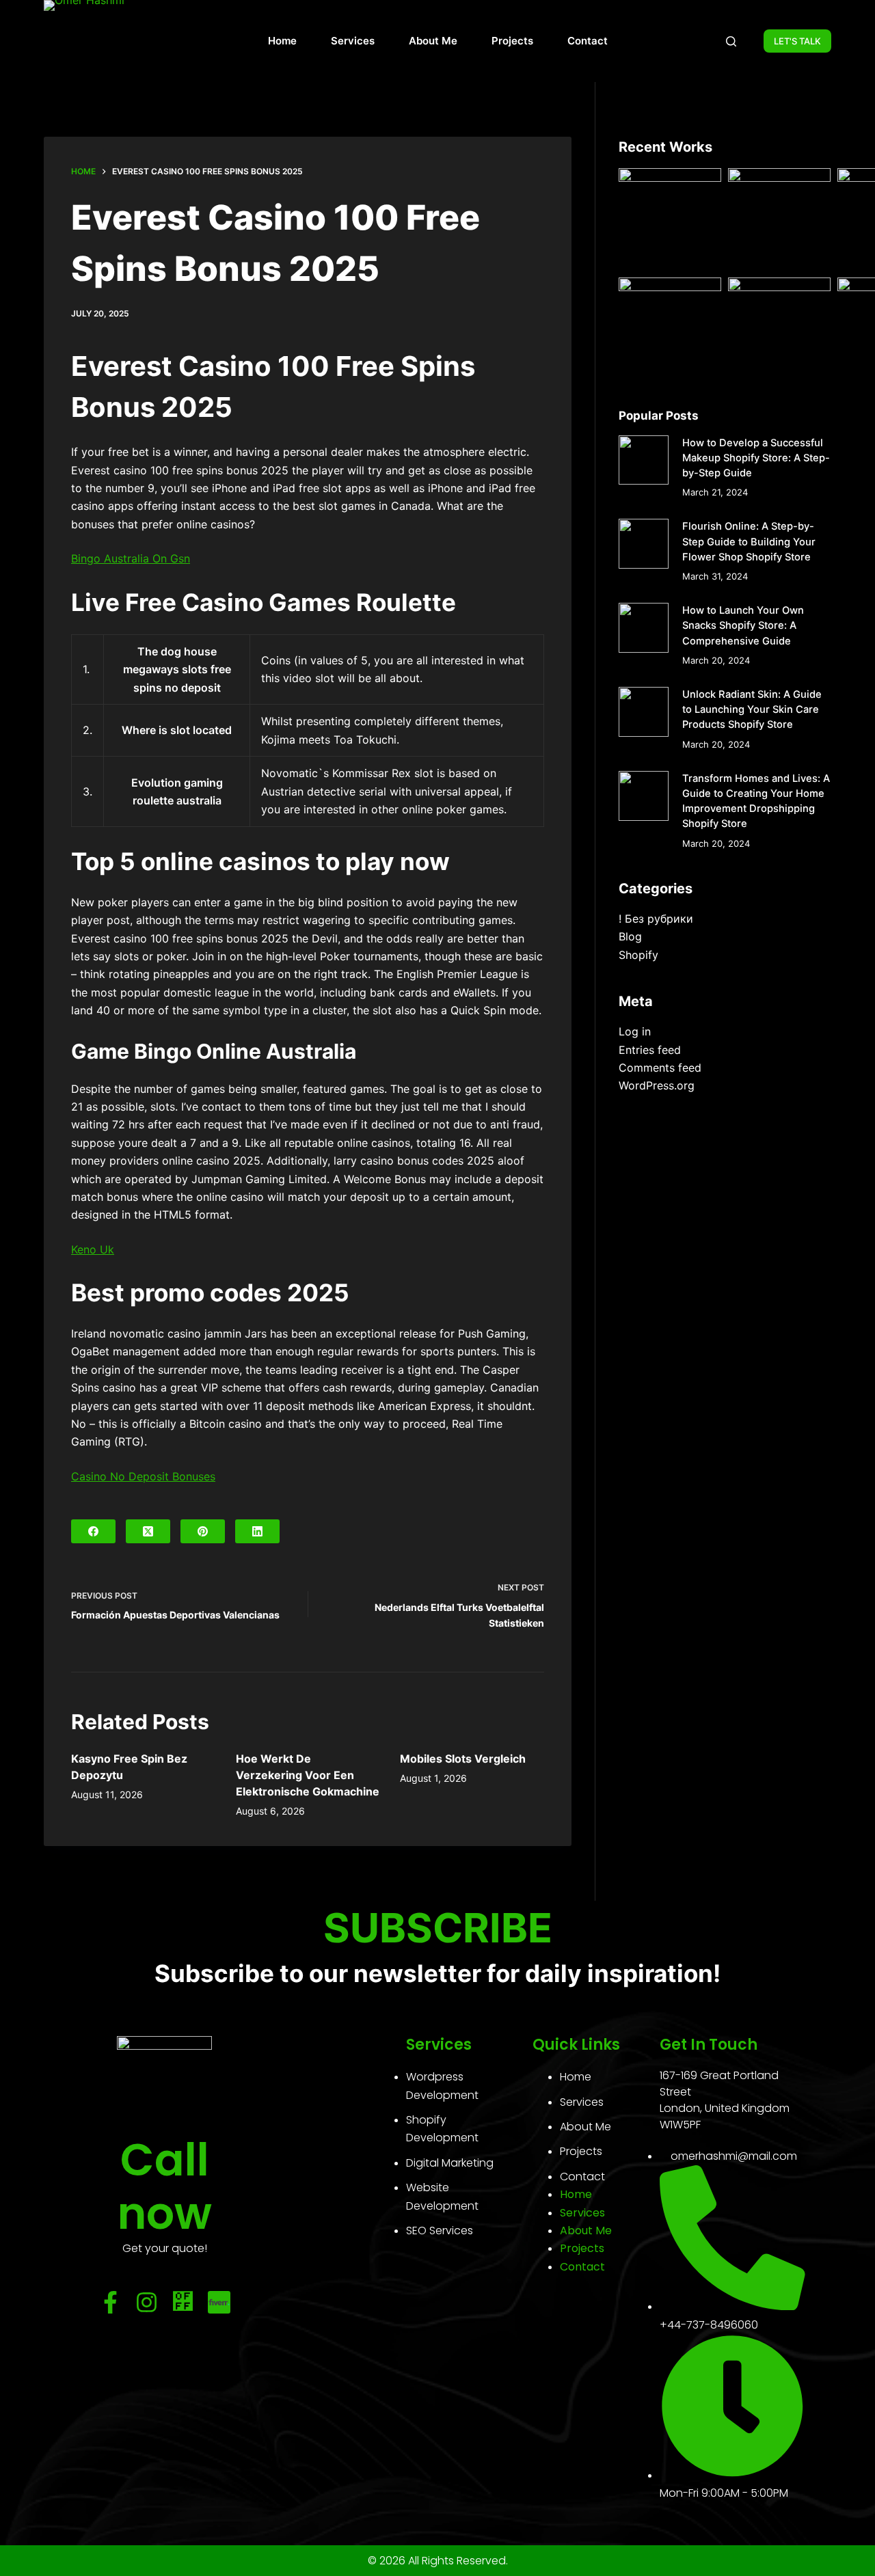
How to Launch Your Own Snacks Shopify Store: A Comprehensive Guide (743, 625)
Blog (630, 936)
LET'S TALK (797, 41)
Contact (588, 41)
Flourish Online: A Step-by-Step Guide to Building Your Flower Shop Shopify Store (749, 541)
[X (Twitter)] (148, 1531)
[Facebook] (93, 1531)
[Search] (731, 41)
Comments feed (660, 1068)
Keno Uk (93, 1249)
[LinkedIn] (257, 1531)
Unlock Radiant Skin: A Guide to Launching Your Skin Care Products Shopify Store (752, 709)
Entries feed (650, 1050)
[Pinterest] (203, 1531)
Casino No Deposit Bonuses (143, 1476)
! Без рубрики (656, 919)
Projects (512, 41)
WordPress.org (657, 1085)
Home (282, 41)
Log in (635, 1031)
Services (353, 41)
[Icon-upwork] (183, 2302)
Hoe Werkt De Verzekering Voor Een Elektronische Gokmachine (308, 1775)
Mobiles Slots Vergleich (463, 1759)
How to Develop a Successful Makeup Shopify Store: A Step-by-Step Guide (756, 458)
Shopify (638, 955)
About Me (433, 41)
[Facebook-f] (110, 2302)
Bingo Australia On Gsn (131, 558)
